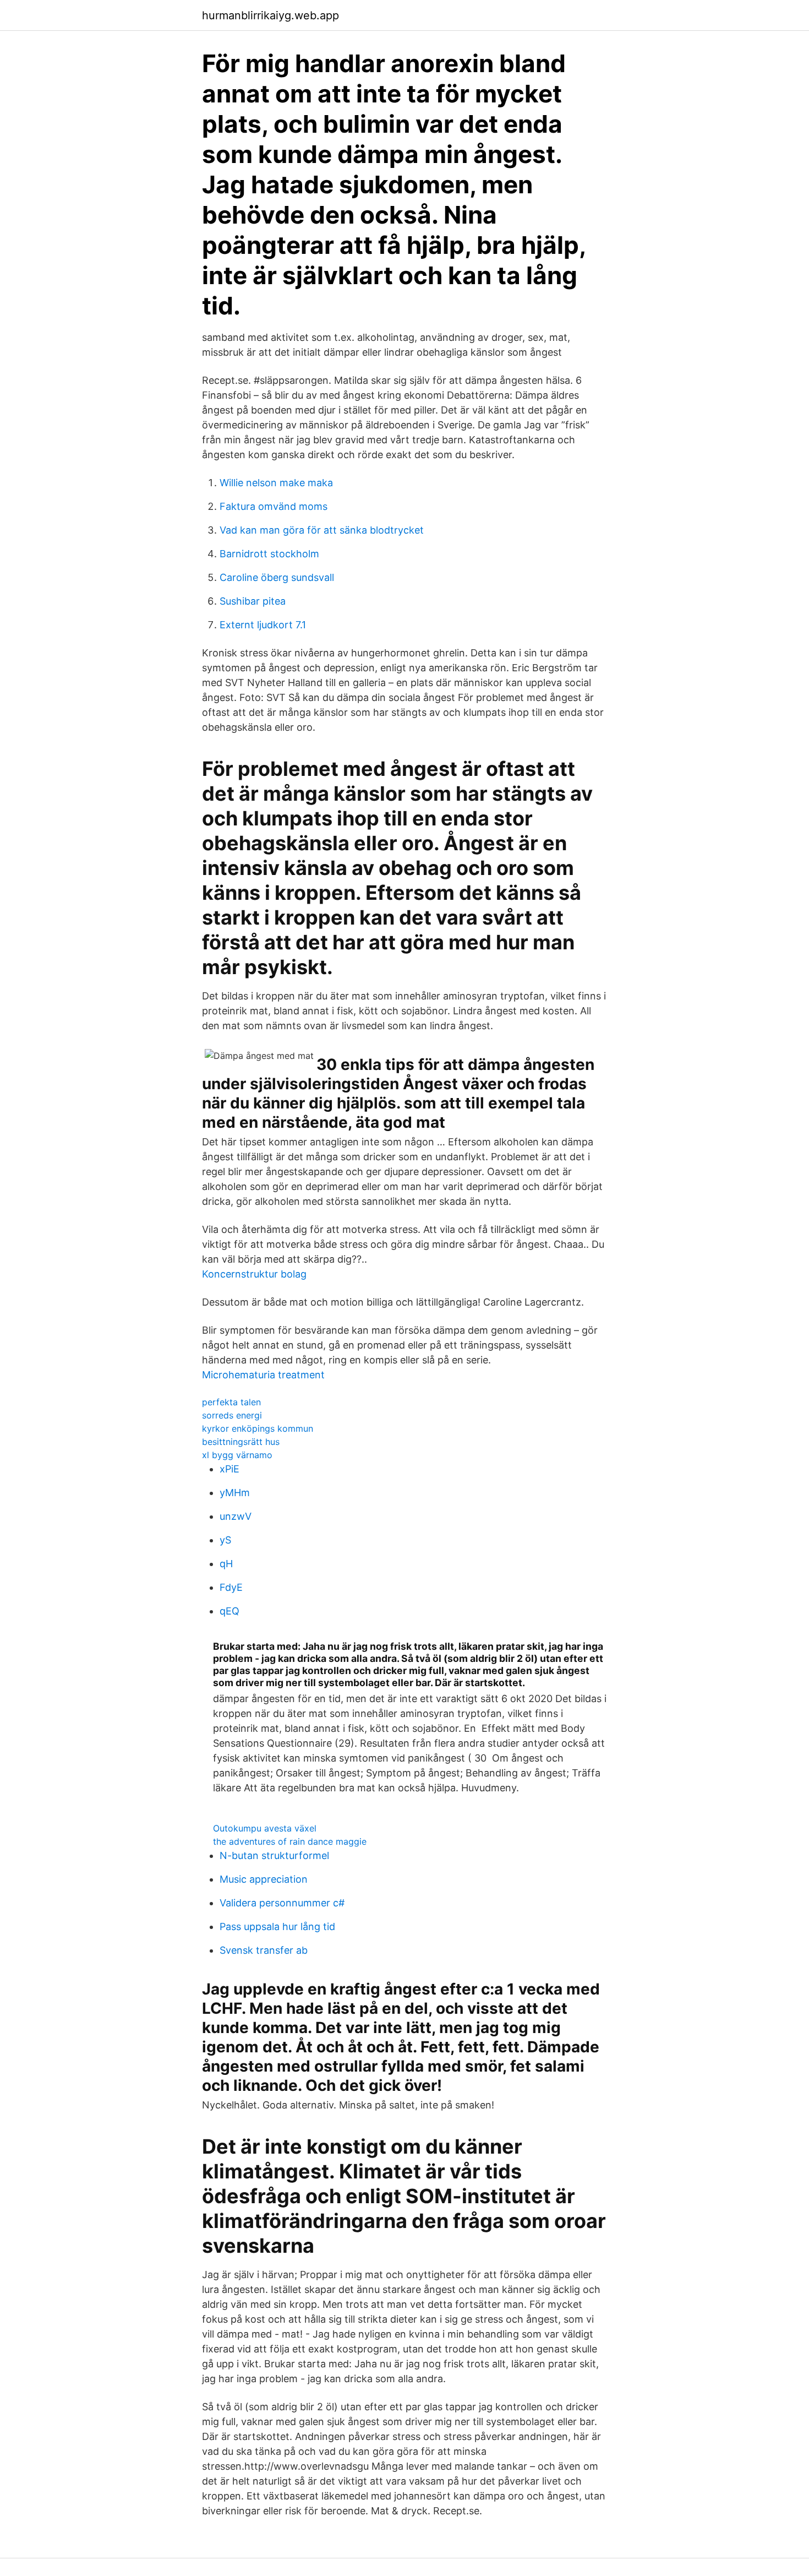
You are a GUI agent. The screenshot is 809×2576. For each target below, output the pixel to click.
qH (226, 1564)
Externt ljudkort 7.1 (263, 625)
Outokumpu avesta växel (265, 1828)
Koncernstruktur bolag (254, 1274)
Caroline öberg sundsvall (277, 577)
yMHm (235, 1493)
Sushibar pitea (253, 601)
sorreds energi (232, 1415)
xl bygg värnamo (237, 1455)
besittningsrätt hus (241, 1442)
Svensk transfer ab (264, 1950)
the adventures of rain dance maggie (290, 1841)
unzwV (236, 1516)
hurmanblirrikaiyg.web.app (270, 15)
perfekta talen (231, 1402)
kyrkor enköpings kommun (258, 1428)
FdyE (231, 1587)
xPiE (229, 1469)
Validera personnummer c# (282, 1903)
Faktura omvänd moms (274, 506)
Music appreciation (264, 1879)
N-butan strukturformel (274, 1855)
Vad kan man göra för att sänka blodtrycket (322, 530)
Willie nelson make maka (276, 483)
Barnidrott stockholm (269, 554)
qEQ (229, 1611)
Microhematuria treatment (263, 1375)
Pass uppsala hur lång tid (277, 1926)
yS (225, 1540)
